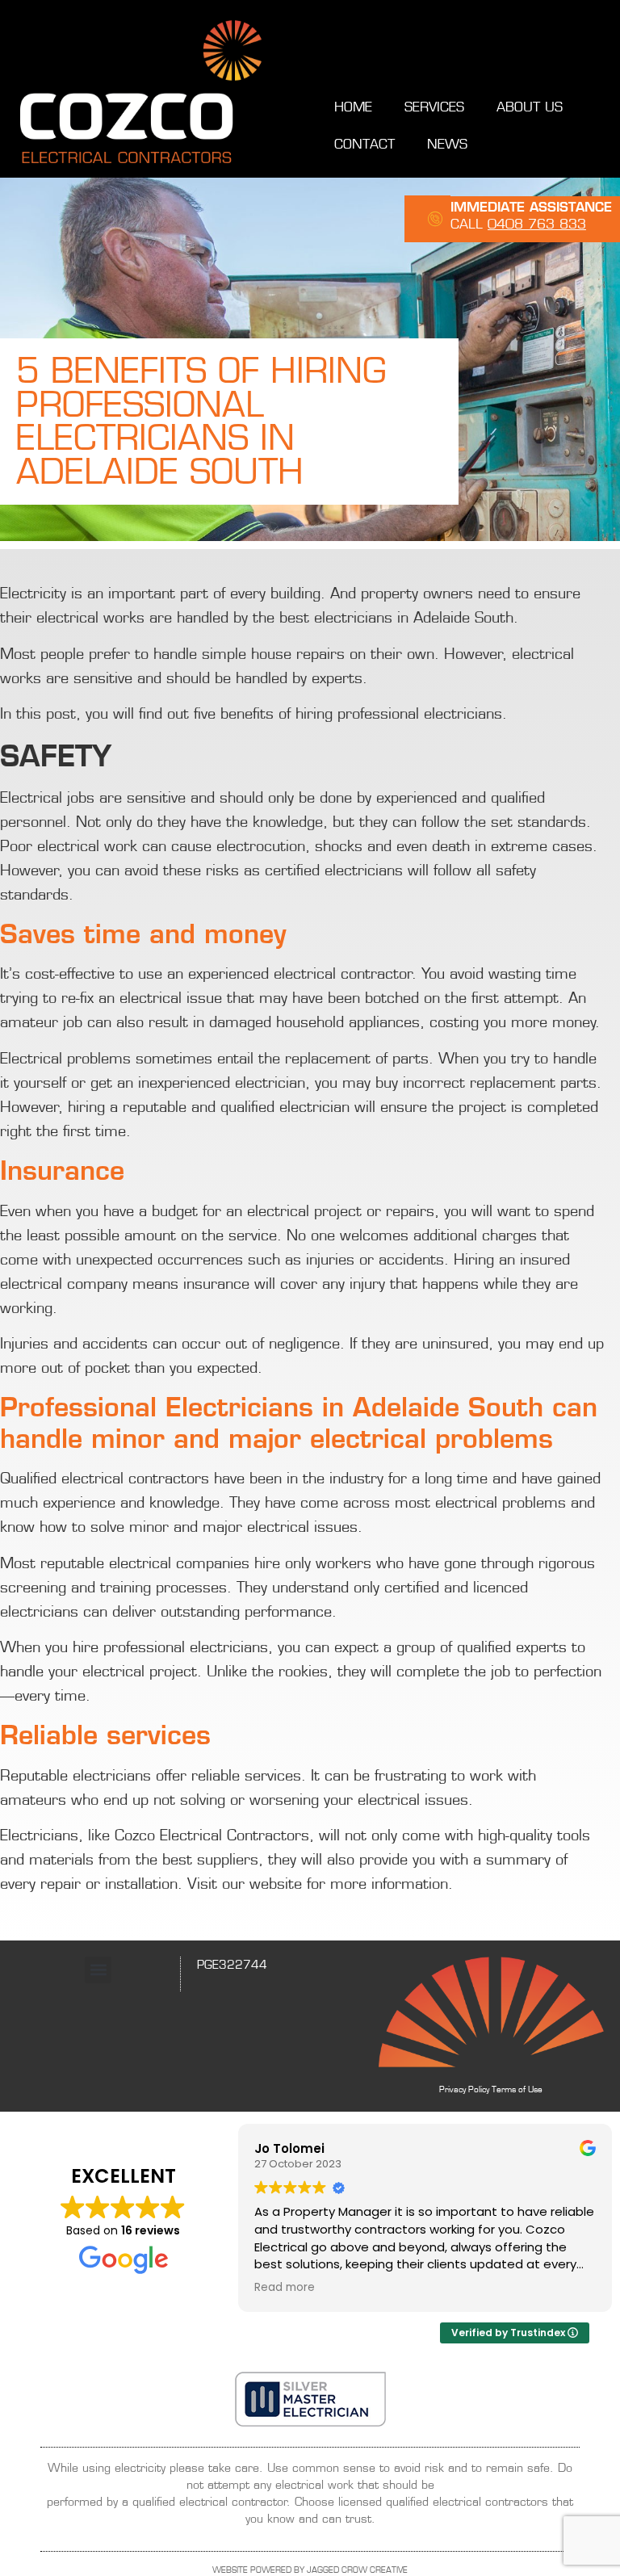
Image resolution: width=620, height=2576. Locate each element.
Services (434, 107)
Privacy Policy (464, 2089)
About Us (530, 107)
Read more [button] (285, 2288)
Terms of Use (517, 2089)
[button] (98, 1970)
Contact (364, 144)
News (447, 144)
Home (353, 107)
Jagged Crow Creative (357, 2570)
